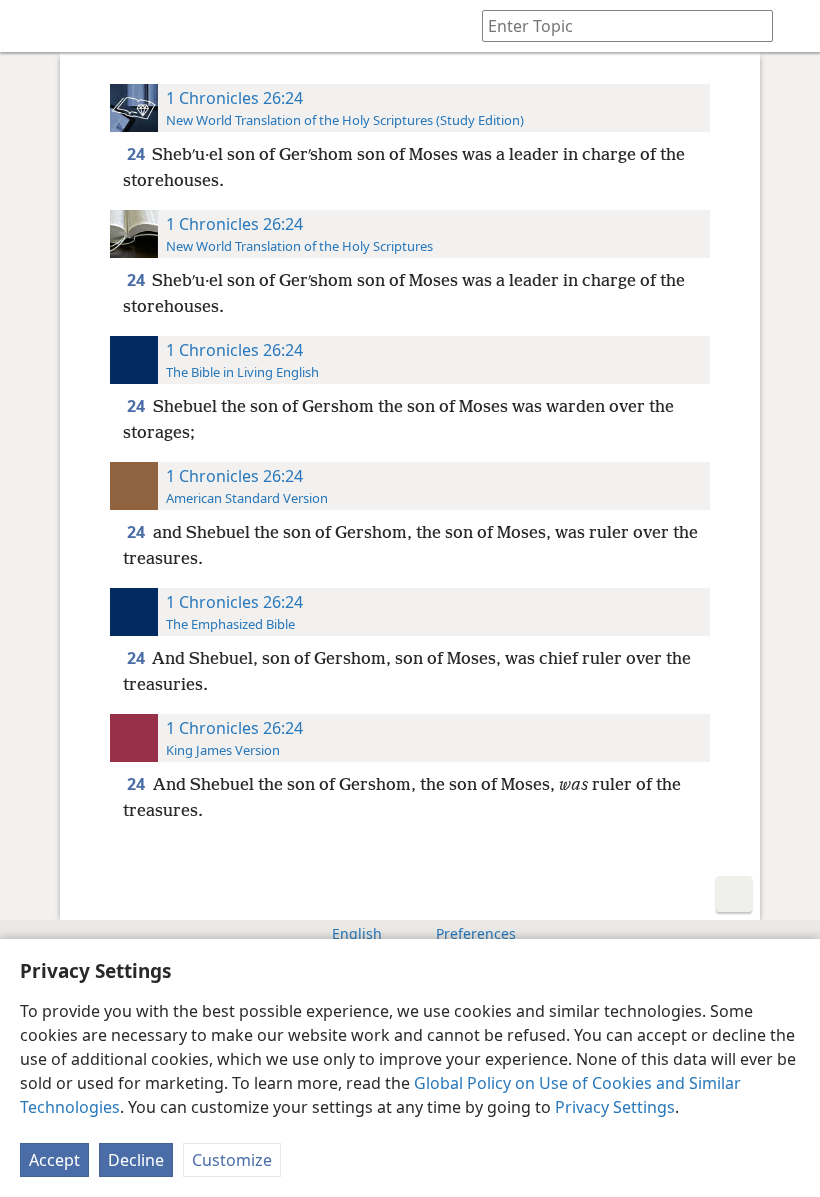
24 (137, 154)
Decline (136, 1160)
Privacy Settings (615, 1107)
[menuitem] (30, 26)
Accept (54, 1160)
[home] (30, 26)
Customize (232, 1160)
